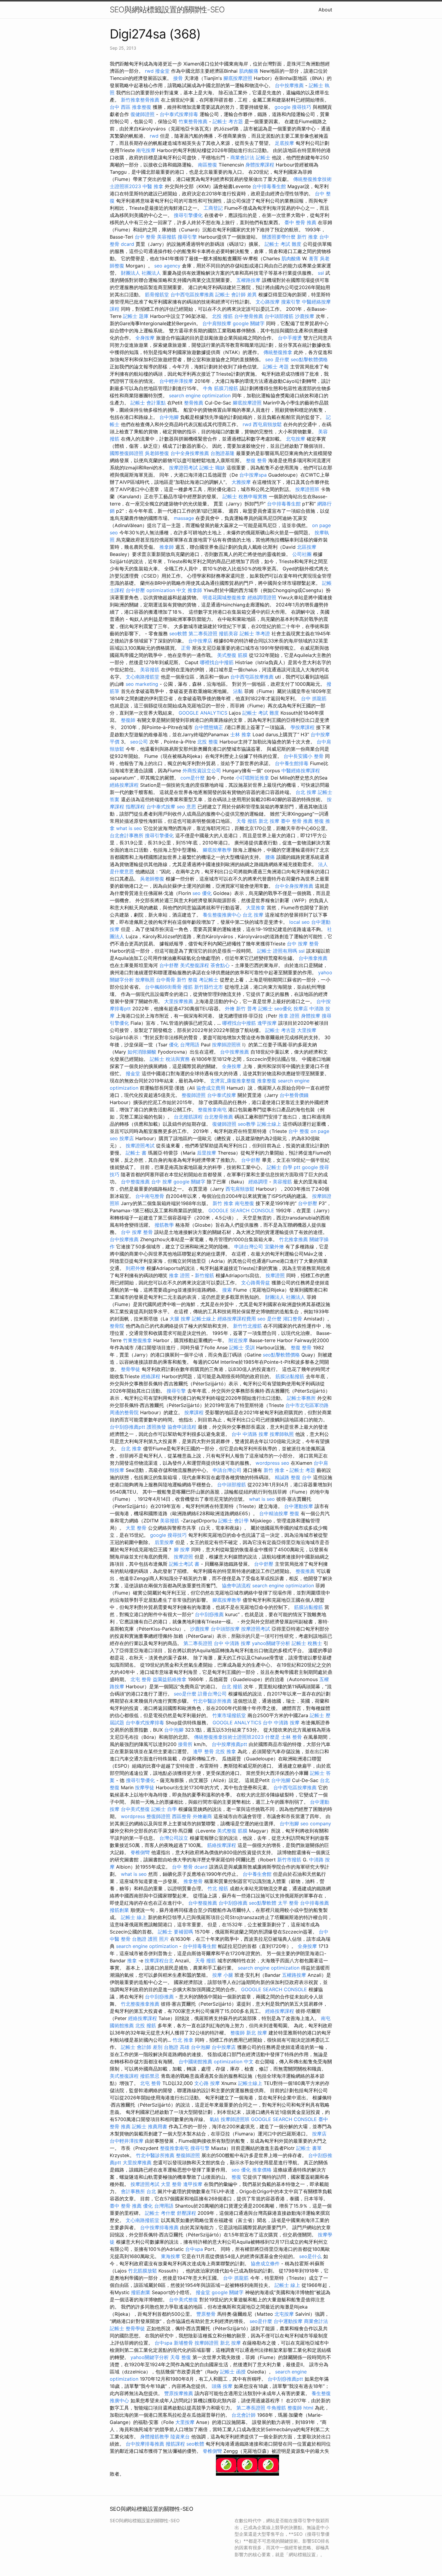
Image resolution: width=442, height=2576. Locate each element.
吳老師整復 (157, 453)
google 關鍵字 (249, 323)
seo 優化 (202, 893)
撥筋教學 (164, 1225)
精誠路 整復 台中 (293, 1477)
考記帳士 (209, 980)
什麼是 (272, 1737)
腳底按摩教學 (217, 850)
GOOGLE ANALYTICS (203, 713)
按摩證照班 (307, 489)
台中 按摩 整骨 (303, 944)
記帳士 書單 (309, 2148)
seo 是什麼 (277, 359)
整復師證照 (194, 1095)
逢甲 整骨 (203, 1751)
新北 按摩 (269, 821)
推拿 (132, 1961)
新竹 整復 (187, 980)
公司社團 (302, 554)
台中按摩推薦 (289, 85)
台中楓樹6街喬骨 (163, 987)
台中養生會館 (257, 1874)
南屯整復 (244, 1203)
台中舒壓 (135, 590)
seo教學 (247, 1124)
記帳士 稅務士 (307, 1643)
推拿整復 (267, 1081)
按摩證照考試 (183, 468)
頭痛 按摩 (222, 2386)
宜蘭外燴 (274, 1247)
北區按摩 (307, 547)
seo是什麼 (185, 1694)
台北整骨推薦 (219, 1117)
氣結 (214, 2119)
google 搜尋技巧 (293, 107)
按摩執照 (145, 980)
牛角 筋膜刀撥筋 (221, 388)
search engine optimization (200, 395)
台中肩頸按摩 (217, 323)
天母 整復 (181, 2357)
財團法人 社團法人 (141, 273)
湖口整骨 (293, 1319)
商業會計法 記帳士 (250, 157)
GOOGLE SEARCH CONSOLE (241, 1210)
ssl (321, 273)
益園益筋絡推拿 (170, 1679)
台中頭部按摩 (225, 1629)
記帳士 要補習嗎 (175, 1932)
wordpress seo (272, 1463)
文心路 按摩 (207, 2083)
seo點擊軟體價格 (309, 359)
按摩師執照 (282, 1434)
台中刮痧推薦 (209, 1614)
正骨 (186, 648)
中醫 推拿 (153, 186)
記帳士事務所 (301, 1398)
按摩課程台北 (159, 1961)
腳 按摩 (182, 1549)
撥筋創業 (119, 1910)
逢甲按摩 (267, 1023)
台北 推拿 (131, 1448)
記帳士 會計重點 (148, 403)
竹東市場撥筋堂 (229, 1715)
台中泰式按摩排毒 (179, 114)
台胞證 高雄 (177, 2047)
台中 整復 (299, 1131)
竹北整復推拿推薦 (140, 2004)
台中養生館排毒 (292, 763)
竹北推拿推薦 (293, 1239)
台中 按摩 (162, 1182)
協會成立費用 (211, 1088)
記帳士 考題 (276, 367)
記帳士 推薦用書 (150, 2126)
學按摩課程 (302, 727)
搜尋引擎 (187, 237)
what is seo (129, 828)
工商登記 (213, 208)
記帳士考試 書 (184, 1564)
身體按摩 (311, 1016)
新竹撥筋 (204, 1275)
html (308, 2408)
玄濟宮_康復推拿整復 (233, 1081)
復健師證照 (143, 114)
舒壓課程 (186, 2213)
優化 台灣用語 (184, 1045)
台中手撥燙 (290, 338)
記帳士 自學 (164, 1809)
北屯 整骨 (141, 1679)
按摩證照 (275, 1275)
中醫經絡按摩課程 (301, 771)
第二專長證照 (203, 633)
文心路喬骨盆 (256, 1283)
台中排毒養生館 (269, 186)
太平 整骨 (288, 1903)
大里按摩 (307, 1030)
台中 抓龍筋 (314, 698)
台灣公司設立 (174, 1838)
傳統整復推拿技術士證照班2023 (229, 1737)
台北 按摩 (306, 792)
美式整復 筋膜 (232, 655)
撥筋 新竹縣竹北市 (203, 987)
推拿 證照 (289, 1016)
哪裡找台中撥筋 (217, 662)
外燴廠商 (202, 1816)
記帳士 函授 (233, 2372)
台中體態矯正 (209, 727)
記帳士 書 (136, 1153)
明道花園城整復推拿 (224, 597)
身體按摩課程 (260, 165)
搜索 (227, 1290)
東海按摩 (170, 2256)
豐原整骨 (206, 2314)
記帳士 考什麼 (160, 2213)
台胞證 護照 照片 (150, 1939)
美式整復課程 (195, 965)
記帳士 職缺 (212, 468)
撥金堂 (162, 71)
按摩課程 (194, 1412)
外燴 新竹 (235, 1009)
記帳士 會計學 (233, 1521)
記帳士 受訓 (242, 1348)
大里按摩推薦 (179, 1001)
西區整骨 (182, 1816)
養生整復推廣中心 (222, 915)
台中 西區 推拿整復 (130, 107)
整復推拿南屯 (212, 1109)
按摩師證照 (207, 2343)
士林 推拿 (241, 734)
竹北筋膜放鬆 (143, 2271)
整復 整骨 (256, 460)
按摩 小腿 (223, 1975)
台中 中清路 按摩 (250, 1434)
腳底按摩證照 (238, 78)
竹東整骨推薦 (193, 121)
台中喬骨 (166, 980)
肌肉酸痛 (249, 71)
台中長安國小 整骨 (304, 756)
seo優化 (283, 1009)
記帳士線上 (269, 1124)
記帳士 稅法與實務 (170, 1059)
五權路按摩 (248, 280)
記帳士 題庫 (136, 316)
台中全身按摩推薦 (190, 453)
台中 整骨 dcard (190, 1867)
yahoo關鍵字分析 (271, 1643)
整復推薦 (305, 1571)
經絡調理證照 (262, 597)
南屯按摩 (146, 150)
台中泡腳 (169, 417)
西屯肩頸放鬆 (267, 424)
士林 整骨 (292, 1737)
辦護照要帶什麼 (279, 237)
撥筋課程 (175, 2444)
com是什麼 (193, 778)
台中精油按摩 (274, 1513)
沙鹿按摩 (305, 316)
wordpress (133, 1816)
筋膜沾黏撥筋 (290, 1376)
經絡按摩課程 (124, 785)
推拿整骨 (193, 1881)
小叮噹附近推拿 (252, 778)
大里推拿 (256, 908)
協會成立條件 (265, 2263)
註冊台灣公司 (212, 1694)
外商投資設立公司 (202, 771)
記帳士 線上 (134, 1917)
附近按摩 (238, 1340)
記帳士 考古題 (228, 121)
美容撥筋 (167, 237)
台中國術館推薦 (195, 2062)
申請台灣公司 (249, 1247)
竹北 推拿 (183, 2040)
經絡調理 (258, 1182)
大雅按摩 (241, 482)
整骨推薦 (194, 403)
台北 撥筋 (232, 1686)
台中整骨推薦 (249, 316)
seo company (316, 1824)
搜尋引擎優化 (188, 215)
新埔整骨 (183, 2343)
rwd (149, 71)
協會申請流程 (182, 1427)
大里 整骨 (136, 1528)
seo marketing (142, 684)
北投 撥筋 (222, 316)
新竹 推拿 (307, 237)
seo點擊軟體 (263, 1903)
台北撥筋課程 (188, 1117)
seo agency (167, 266)
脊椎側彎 (140, 1852)
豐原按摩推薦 (179, 2393)
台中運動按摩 (299, 1506)
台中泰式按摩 (161, 807)
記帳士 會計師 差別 (142, 2047)
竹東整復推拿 (137, 1340)
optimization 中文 (166, 590)
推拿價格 (262, 2170)
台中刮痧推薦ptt (127, 1427)
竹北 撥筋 (218, 1888)
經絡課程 (151, 1376)
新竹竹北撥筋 (247, 1326)
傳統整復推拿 (278, 352)
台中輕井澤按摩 (176, 381)
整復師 (128, 720)
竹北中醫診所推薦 (212, 1701)
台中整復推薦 (135, 1182)
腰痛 (270, 857)
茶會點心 (220, 965)
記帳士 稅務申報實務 (245, 496)
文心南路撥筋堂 (143, 677)
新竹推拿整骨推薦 (140, 100)
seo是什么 (310, 2256)
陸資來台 (180, 2437)
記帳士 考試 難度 (283, 244)
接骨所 (185, 1744)
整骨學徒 (130, 1369)
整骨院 (117, 1326)
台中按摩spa (253, 475)
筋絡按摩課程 (222, 1845)
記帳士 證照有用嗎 (277, 951)
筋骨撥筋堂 (157, 295)
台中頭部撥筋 (279, 316)
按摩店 (301, 1009)
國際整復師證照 (127, 453)
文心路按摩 (268, 302)
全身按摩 (145, 338)
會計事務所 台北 (138, 2191)
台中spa (194, 2249)
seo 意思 (186, 807)
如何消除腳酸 (142, 1052)
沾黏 (238, 691)
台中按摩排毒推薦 (159, 2227)
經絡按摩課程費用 (237, 1319)
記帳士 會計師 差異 (236, 295)
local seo (299, 922)
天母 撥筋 (247, 821)
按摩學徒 (145, 1787)
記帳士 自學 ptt (284, 1167)
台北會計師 (244, 2415)
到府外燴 (135, 1268)
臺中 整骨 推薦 (300, 222)
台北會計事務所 (127, 835)
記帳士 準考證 (255, 633)
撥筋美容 (229, 633)
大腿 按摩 (180, 1319)
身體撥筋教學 (155, 2437)
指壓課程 (135, 807)
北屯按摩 (296, 439)
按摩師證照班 (226, 1045)
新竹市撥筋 (289, 1860)
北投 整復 (208, 742)
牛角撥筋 (276, 2408)
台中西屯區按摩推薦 (192, 295)
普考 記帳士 (260, 1009)
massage (184, 518)
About (325, 10)
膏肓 (314, 258)
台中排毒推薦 (315, 1903)
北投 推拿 (226, 1751)
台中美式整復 (135, 1809)
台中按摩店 (200, 641)
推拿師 (167, 547)
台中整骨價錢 (294, 1095)
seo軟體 (178, 633)
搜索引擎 (291, 302)
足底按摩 (284, 143)
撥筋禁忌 (150, 2076)
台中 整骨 (145, 237)
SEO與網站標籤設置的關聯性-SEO (167, 9)
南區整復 (207, 165)
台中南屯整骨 (150, 1196)
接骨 (178, 78)
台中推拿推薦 (313, 958)
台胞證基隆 (223, 453)
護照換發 (156, 1427)
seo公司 (139, 742)
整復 (294, 1513)
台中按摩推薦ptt (229, 1744)
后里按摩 (207, 1153)
